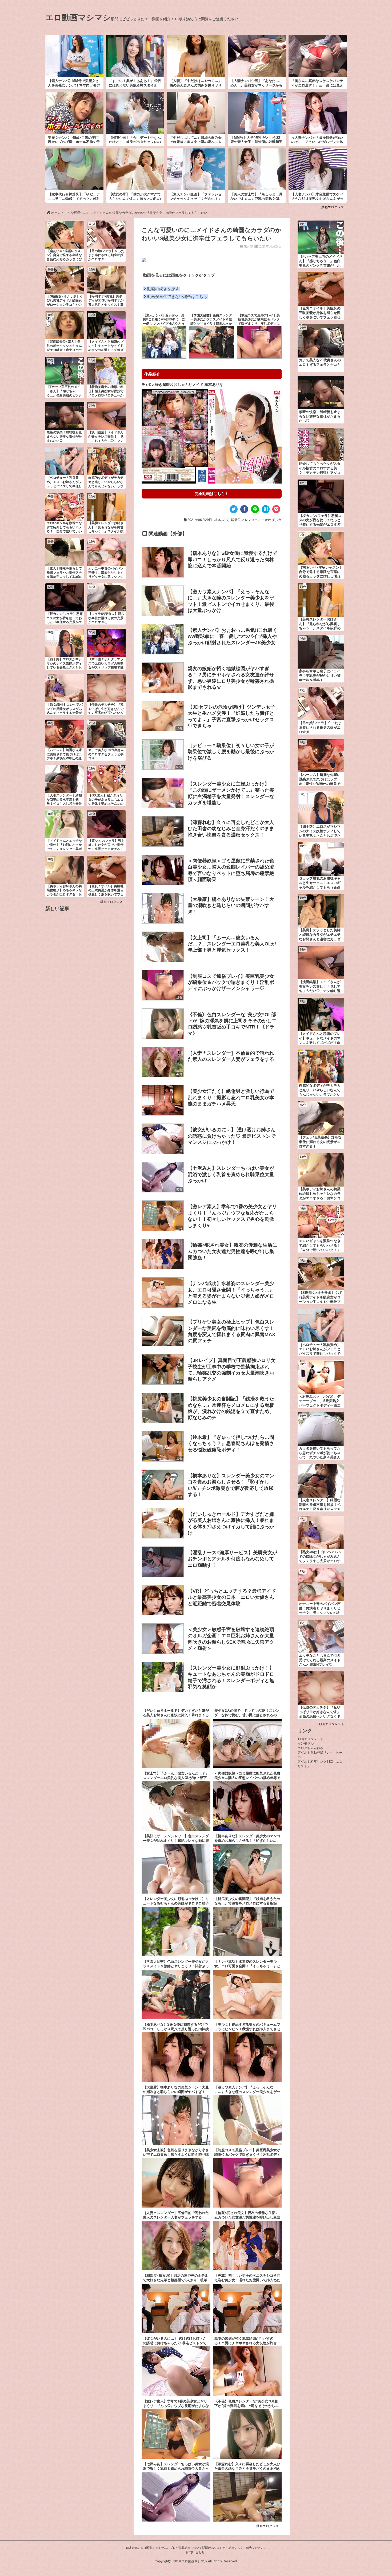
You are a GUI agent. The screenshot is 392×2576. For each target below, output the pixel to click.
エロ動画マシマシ (78, 17)
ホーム (56, 213)
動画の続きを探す (163, 289)
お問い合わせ (195, 2552)
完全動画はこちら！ (212, 494)
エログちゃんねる (310, 1748)
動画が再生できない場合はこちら (177, 297)
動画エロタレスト (334, 207)
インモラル (306, 1743)
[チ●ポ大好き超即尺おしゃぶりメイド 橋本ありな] (212, 436)
